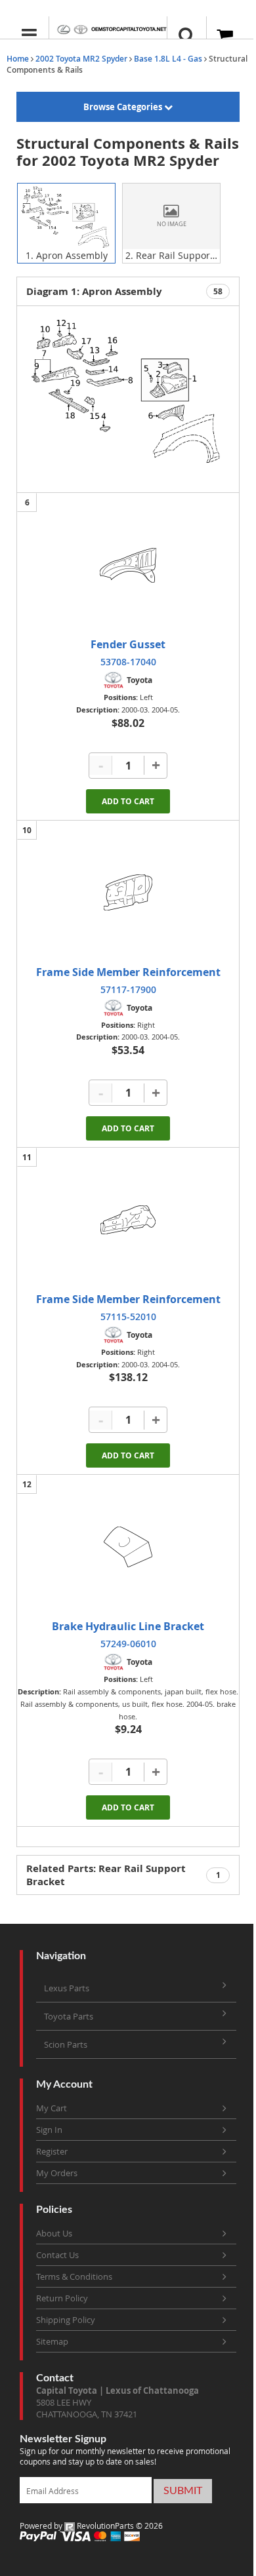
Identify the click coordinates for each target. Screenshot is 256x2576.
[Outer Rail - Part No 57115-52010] (128, 1220)
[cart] (226, 36)
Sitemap (52, 2341)
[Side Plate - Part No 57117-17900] (128, 893)
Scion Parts (66, 2044)
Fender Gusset (128, 644)
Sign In (49, 2130)
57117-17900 (128, 989)
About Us (54, 2233)
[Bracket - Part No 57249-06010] (128, 1547)
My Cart (52, 2108)
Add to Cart (128, 801)
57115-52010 (128, 1317)
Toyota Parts (69, 2016)
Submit (183, 2491)
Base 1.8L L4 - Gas (168, 59)
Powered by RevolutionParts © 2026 (91, 2526)
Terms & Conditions (74, 2276)
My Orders (57, 2173)
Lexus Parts (67, 1988)
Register (52, 2151)
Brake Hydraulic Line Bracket (128, 1626)
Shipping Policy (66, 2320)
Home (18, 59)
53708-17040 (128, 662)
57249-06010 (128, 1644)
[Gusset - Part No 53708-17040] (128, 565)
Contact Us (57, 2255)
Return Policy (62, 2298)
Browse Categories (124, 107)
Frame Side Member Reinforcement (128, 972)
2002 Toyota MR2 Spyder (81, 59)
